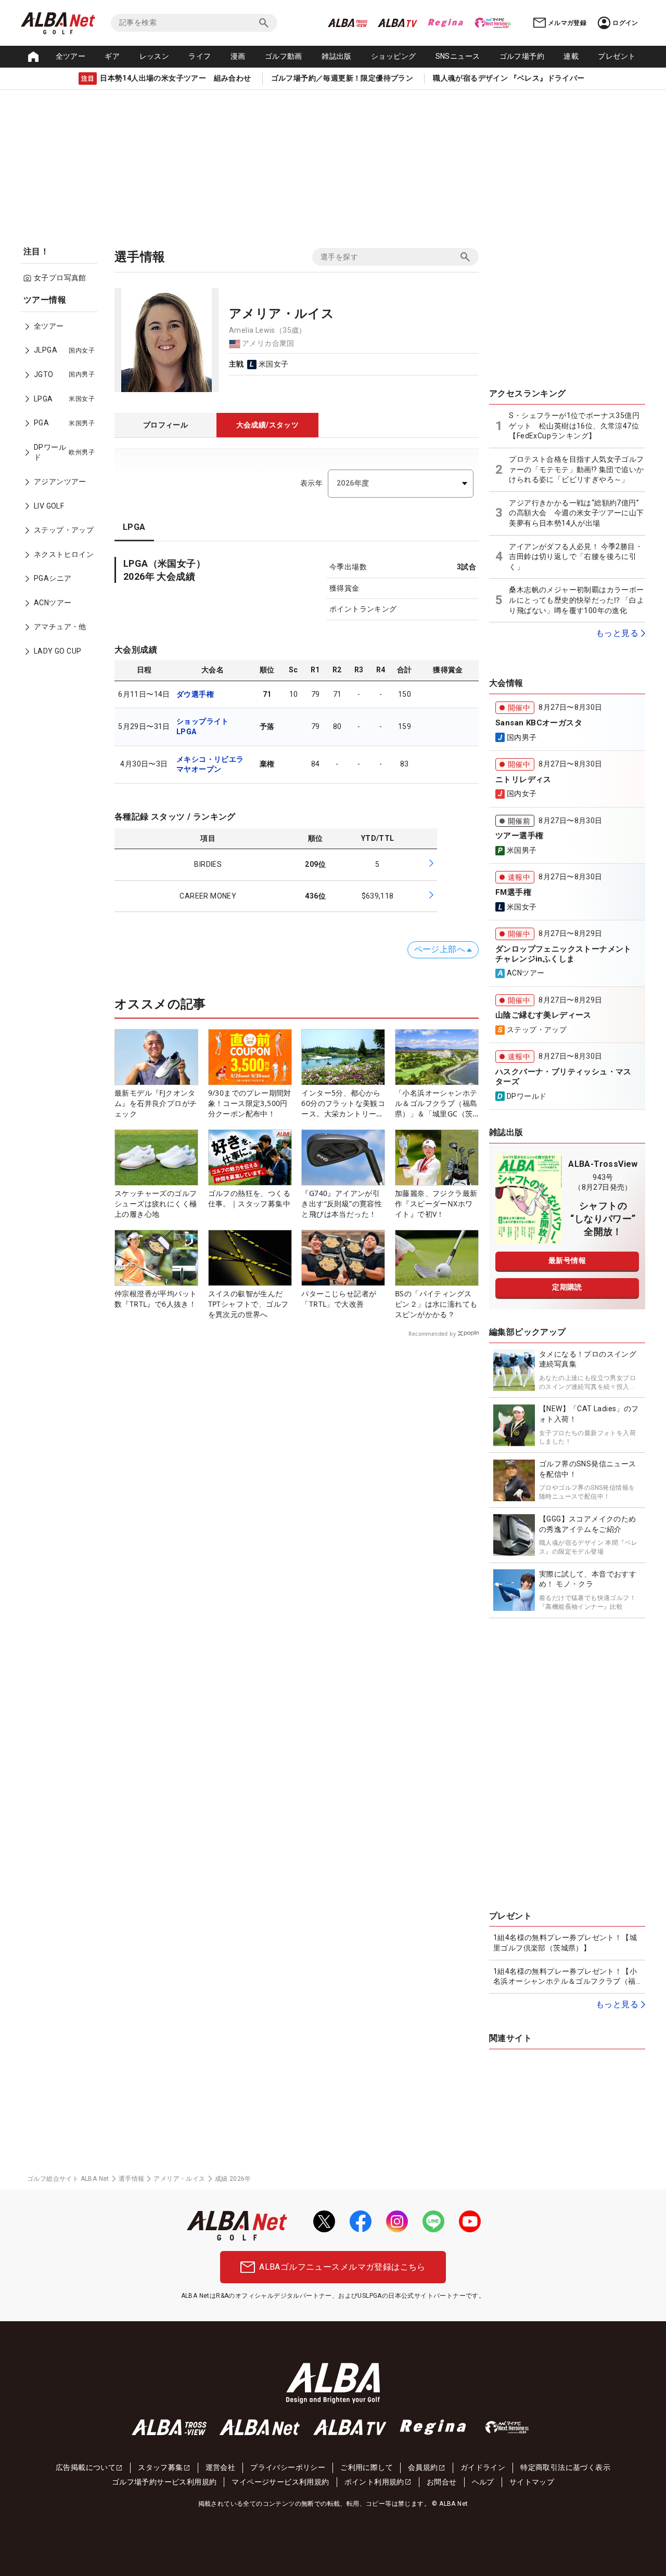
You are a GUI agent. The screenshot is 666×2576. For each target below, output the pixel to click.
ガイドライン (483, 2467)
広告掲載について (86, 2467)
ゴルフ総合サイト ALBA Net (68, 2179)
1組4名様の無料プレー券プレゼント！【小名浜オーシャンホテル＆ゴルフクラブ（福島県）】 (565, 1977)
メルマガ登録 (567, 23)
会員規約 (423, 2467)
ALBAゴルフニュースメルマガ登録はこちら (342, 2267)
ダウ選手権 (195, 694)
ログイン (625, 23)
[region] (62, 483)
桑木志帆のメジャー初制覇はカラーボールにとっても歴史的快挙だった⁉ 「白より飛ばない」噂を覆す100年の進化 (577, 600)
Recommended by (432, 1334)
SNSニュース (458, 56)
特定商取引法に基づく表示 (565, 2467)
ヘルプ (483, 2482)
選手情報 (132, 2179)
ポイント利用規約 (374, 2482)
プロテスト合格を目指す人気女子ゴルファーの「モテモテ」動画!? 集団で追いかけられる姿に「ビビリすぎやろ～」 (576, 469)
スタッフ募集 (160, 2467)
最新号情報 (567, 1260)
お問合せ (442, 2482)
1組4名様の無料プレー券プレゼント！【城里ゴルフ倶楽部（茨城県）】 (565, 1943)
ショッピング (393, 56)
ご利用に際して (367, 2467)
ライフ (200, 56)
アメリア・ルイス (179, 2179)
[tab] (165, 425)
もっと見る (617, 633)
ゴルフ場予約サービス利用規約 (164, 2482)
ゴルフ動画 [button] (284, 56)
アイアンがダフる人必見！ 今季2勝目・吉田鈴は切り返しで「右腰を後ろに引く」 (576, 557)
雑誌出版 (337, 56)
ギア (112, 56)
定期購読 (567, 1287)
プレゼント (617, 56)
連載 (571, 56)
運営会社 (221, 2467)
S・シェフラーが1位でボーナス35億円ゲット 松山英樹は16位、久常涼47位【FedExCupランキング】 (574, 426)
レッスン (155, 56)
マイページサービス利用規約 (280, 2482)
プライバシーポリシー (288, 2467)
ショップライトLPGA (203, 726)
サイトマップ (532, 2482)
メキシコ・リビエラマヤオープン (210, 764)
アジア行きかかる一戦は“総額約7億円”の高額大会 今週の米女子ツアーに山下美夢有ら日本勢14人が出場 (576, 513)
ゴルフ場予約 (522, 56)
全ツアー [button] (71, 56)
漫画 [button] (238, 56)
